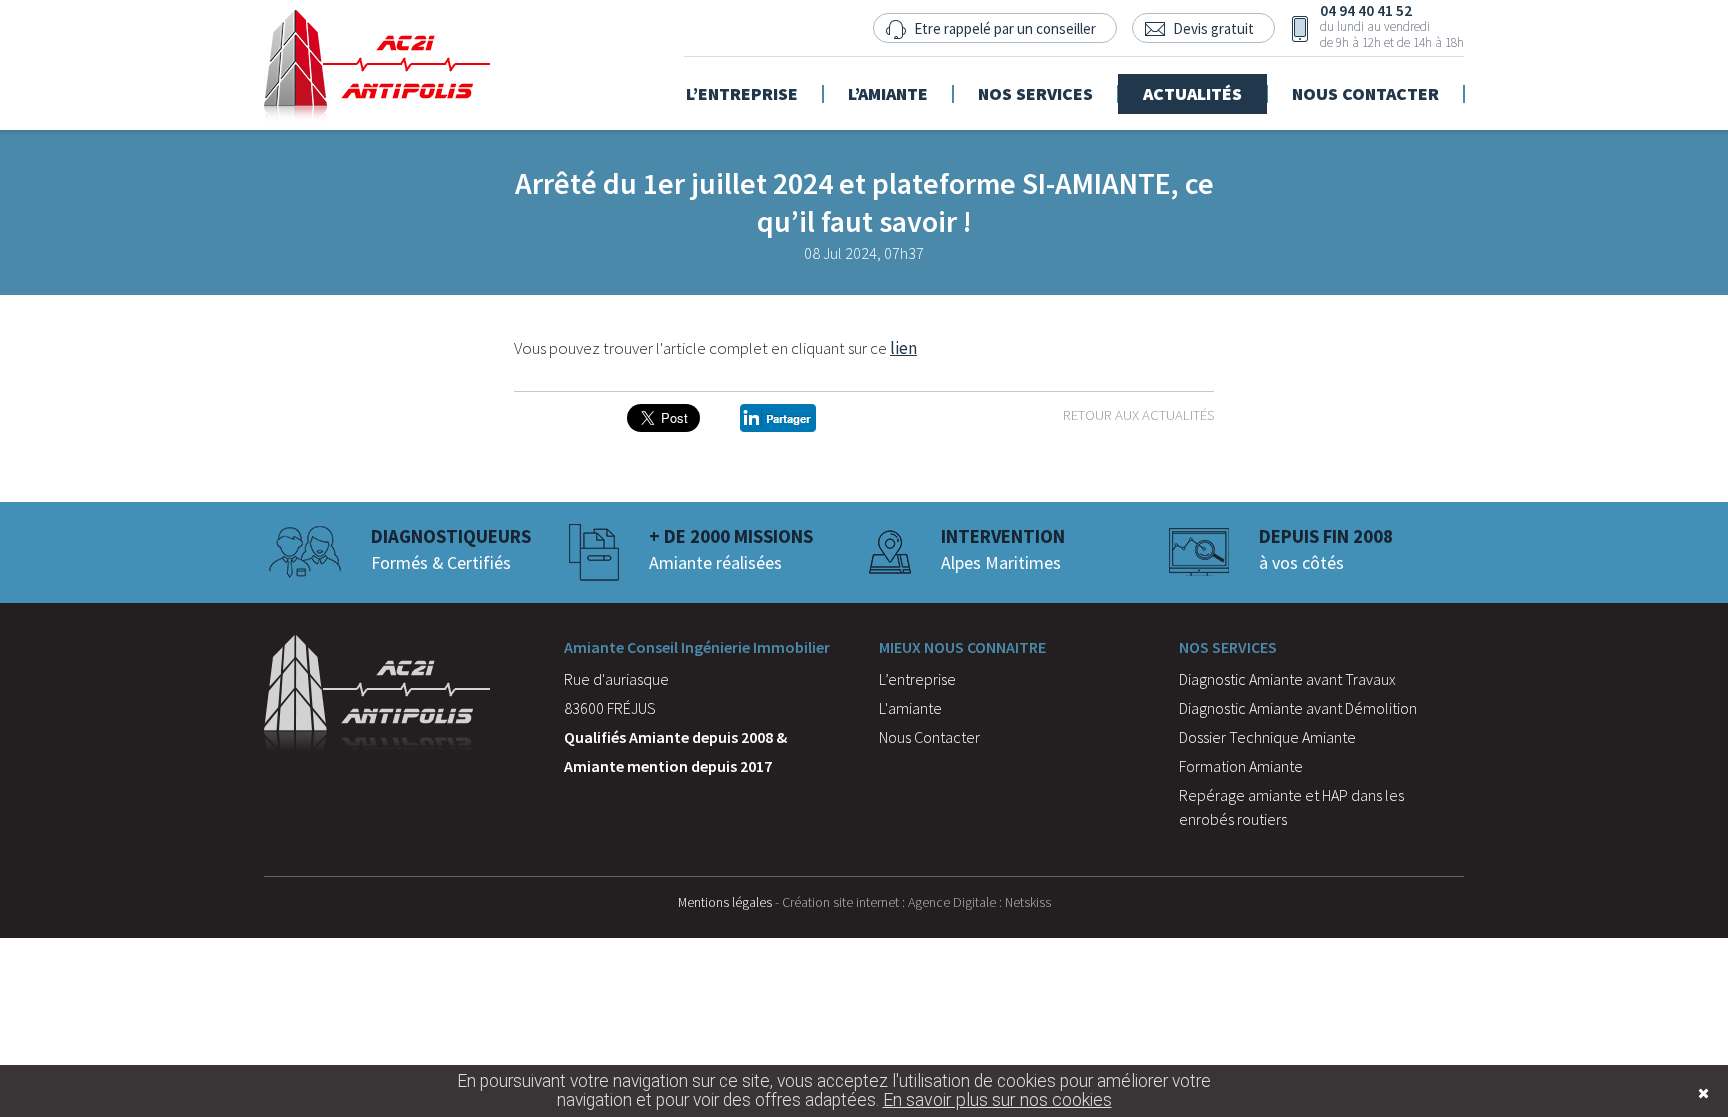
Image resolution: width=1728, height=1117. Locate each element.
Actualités (1192, 81)
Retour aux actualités (1138, 414)
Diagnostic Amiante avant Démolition (1298, 708)
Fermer (1673, 1093)
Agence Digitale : (956, 902)
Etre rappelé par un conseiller (1005, 28)
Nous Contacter (929, 737)
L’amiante (888, 81)
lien (903, 348)
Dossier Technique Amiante (1267, 737)
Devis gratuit (1213, 28)
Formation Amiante (1241, 766)
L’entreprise (742, 81)
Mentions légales (725, 902)
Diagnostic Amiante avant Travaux (1287, 679)
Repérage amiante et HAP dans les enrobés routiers (1291, 807)
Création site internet (840, 902)
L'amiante (910, 708)
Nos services (1035, 81)
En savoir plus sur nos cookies (997, 1100)
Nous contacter (1365, 81)
